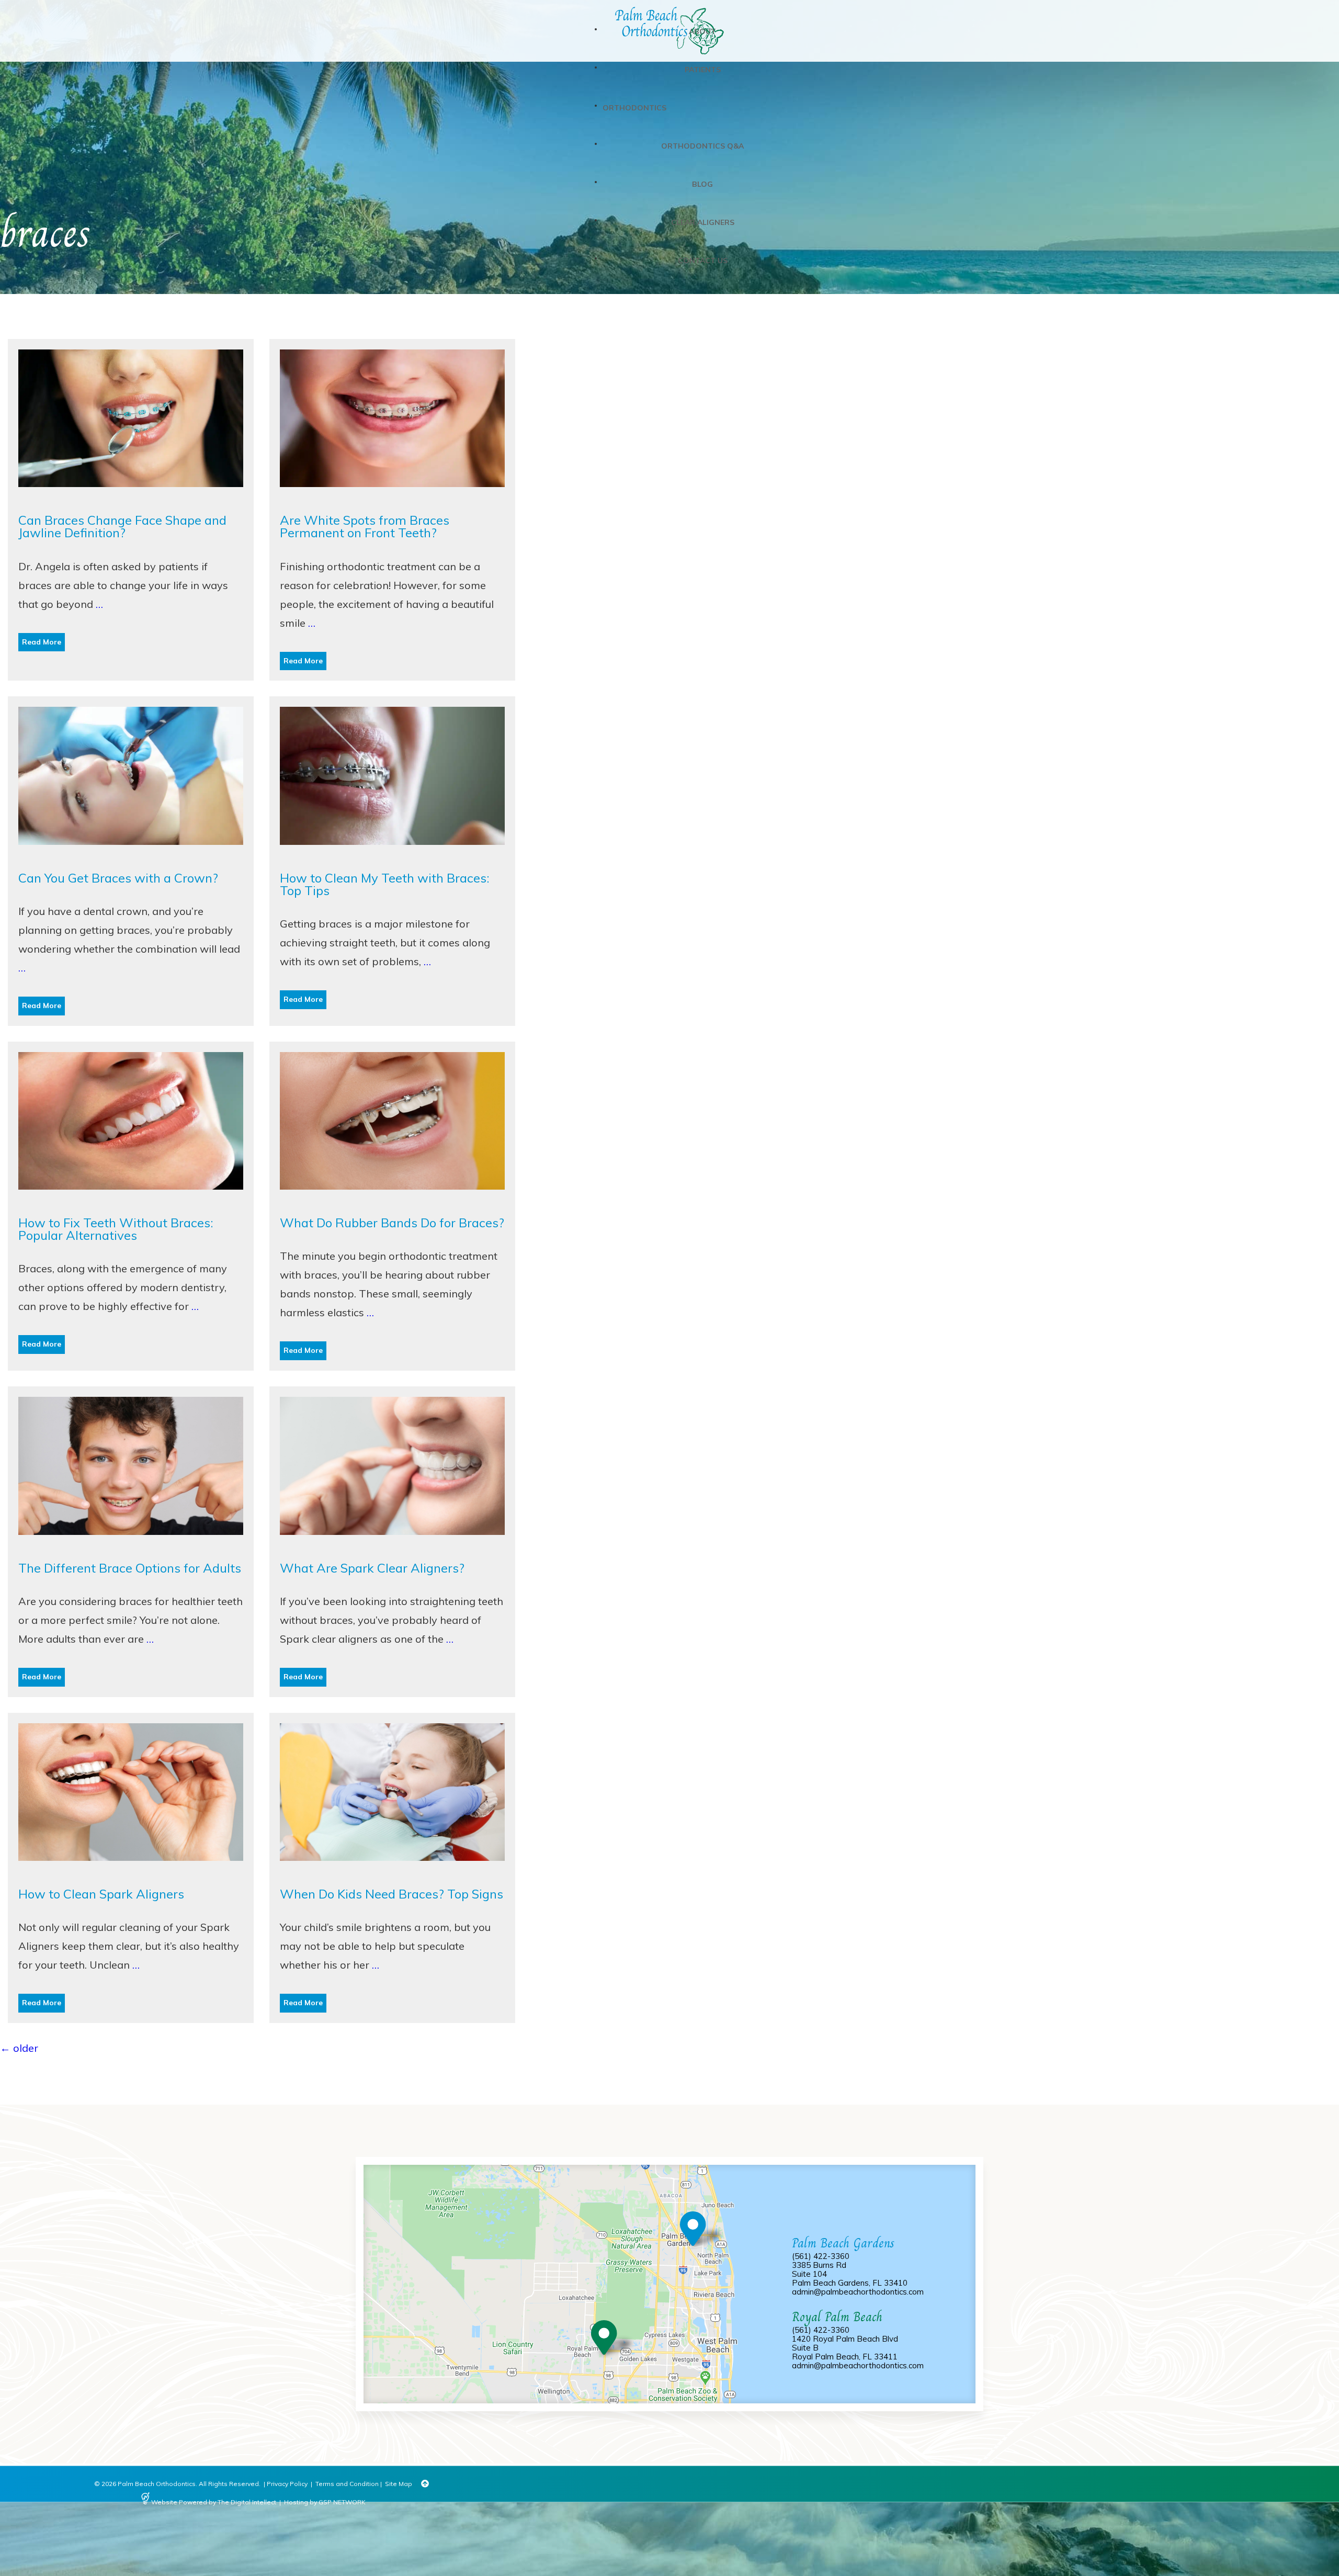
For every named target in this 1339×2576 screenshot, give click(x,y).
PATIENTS (703, 70)
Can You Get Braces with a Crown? (118, 878)
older (19, 2048)
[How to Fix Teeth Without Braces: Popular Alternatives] (131, 1207)
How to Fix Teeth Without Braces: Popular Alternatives (116, 1229)
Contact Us (703, 261)
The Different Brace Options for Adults (130, 1568)
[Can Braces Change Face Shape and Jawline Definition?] (131, 504)
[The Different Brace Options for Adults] (131, 1552)
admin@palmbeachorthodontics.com (858, 2292)
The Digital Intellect (247, 2502)
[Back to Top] (425, 2484)
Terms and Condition (347, 2484)
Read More (42, 642)
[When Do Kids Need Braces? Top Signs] (392, 1878)
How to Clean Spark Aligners (101, 1894)
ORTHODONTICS (634, 108)
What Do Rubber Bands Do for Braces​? (392, 1223)
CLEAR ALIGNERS (703, 222)
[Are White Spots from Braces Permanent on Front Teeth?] (392, 504)
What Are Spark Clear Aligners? (372, 1568)
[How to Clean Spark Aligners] (131, 1878)
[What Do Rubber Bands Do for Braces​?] (392, 1207)
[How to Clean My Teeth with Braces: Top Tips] (392, 862)
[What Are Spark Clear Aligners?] (392, 1552)
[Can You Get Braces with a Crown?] (131, 862)
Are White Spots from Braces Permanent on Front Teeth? (365, 526)
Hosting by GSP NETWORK (325, 2502)
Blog (702, 184)
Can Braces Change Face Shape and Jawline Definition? (122, 526)
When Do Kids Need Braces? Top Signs (392, 1894)
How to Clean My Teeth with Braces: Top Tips (385, 884)
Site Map (399, 2484)
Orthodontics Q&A (702, 146)
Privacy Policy (287, 2484)
